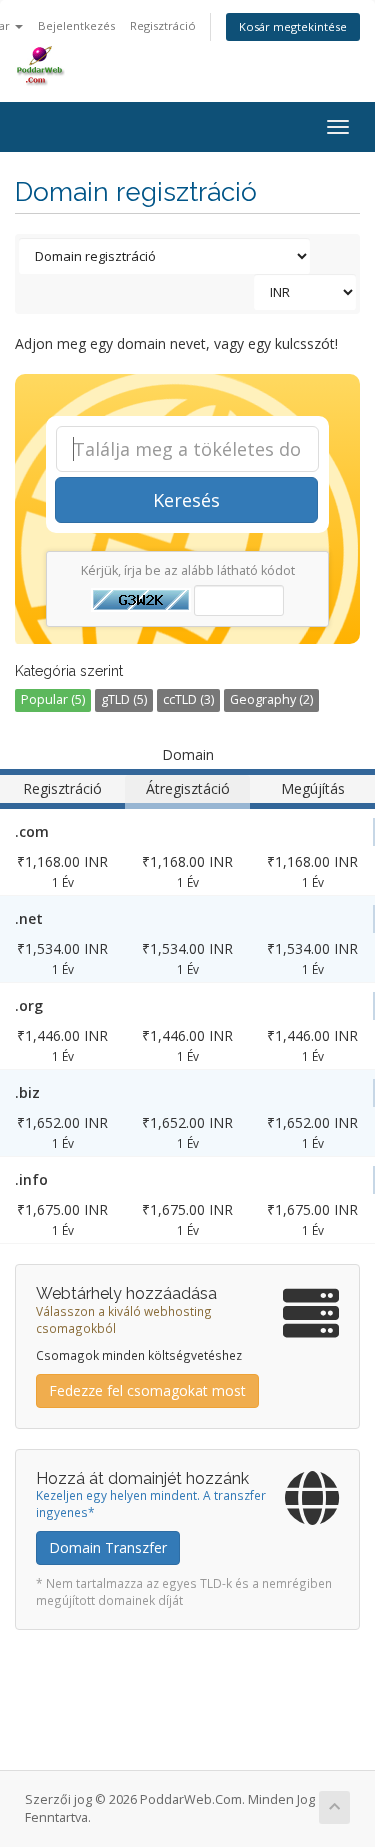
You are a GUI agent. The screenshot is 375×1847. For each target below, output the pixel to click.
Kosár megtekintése (293, 26)
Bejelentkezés (76, 25)
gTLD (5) (124, 699)
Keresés (186, 500)
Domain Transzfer (108, 1547)
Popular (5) (53, 699)
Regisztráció (163, 25)
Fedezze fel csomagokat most (147, 1390)
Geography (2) (271, 699)
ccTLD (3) (188, 699)
